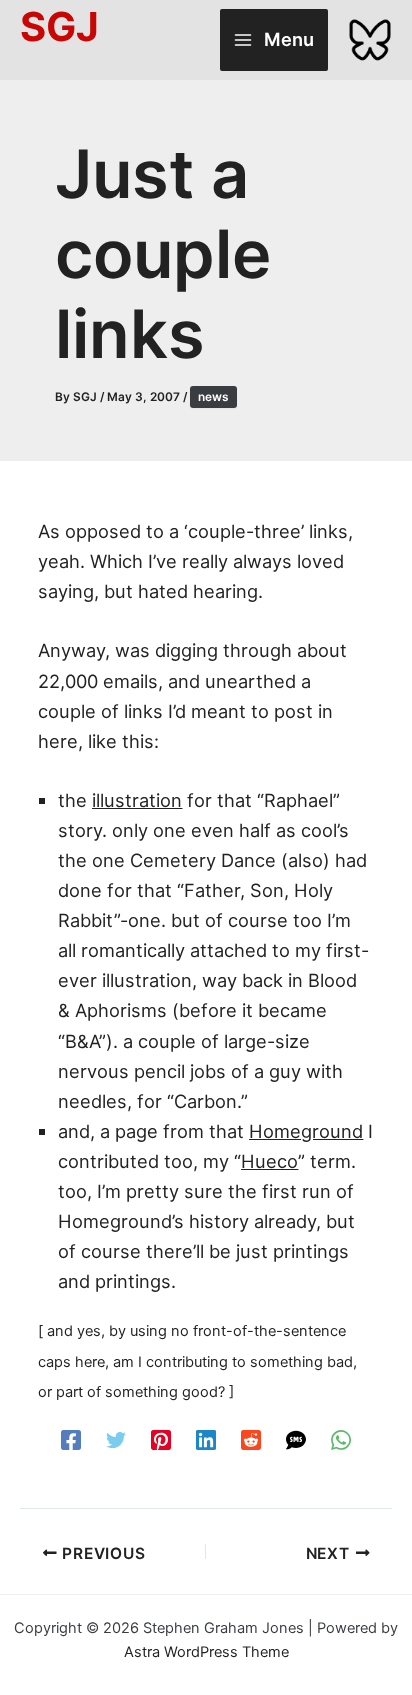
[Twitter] (116, 1438)
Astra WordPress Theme (206, 1652)
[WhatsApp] (341, 1438)
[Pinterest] (161, 1438)
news (213, 397)
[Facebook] (71, 1438)
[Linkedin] (206, 1438)
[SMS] (296, 1438)
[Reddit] (251, 1438)
